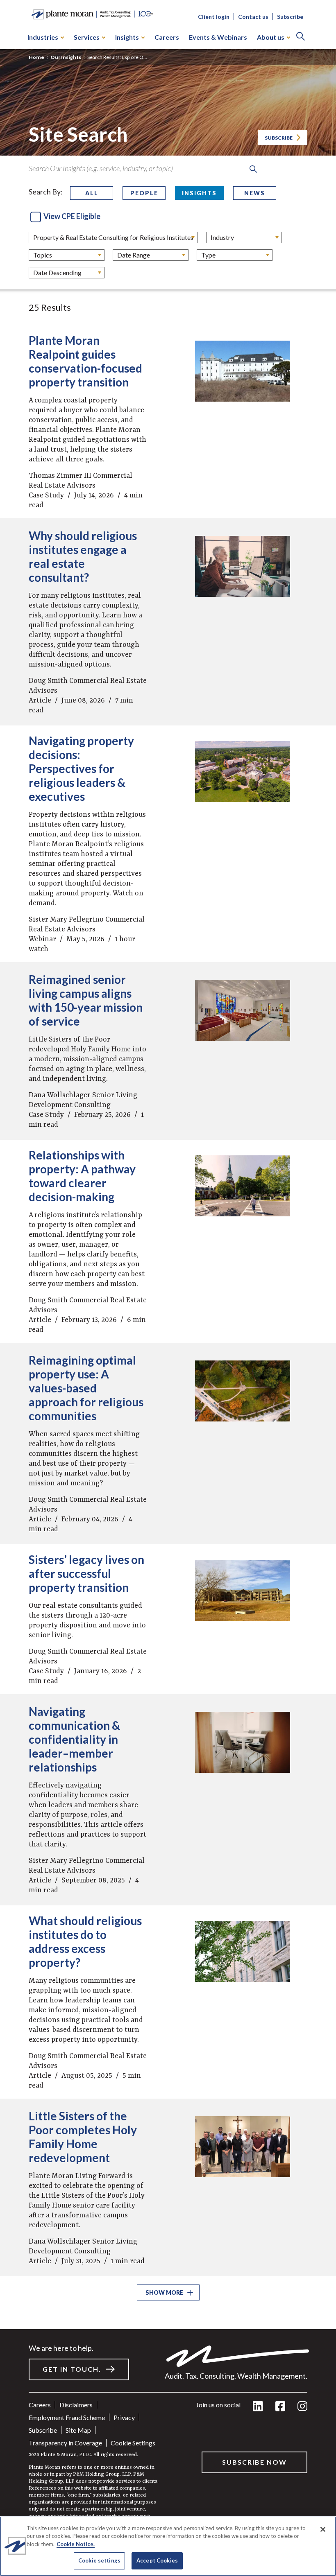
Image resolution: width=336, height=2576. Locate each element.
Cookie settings (133, 2443)
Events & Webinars (218, 37)
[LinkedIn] (258, 2407)
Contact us (253, 17)
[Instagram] (302, 2407)
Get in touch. (72, 2369)
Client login (214, 17)
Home (36, 57)
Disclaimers (76, 2405)
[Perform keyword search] (253, 169)
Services (87, 37)
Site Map (78, 2430)
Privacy (124, 2417)
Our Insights (66, 57)
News (255, 193)
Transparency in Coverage (65, 2443)
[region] (168, 2546)
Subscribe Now (254, 2462)
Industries (43, 37)
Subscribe (290, 17)
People (144, 193)
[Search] (301, 37)
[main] (168, 1288)
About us (271, 37)
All (92, 193)
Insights (127, 37)
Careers (167, 37)
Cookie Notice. (76, 2544)
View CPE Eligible (72, 216)
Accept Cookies (157, 2560)
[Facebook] (280, 2407)
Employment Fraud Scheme (67, 2417)
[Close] (323, 2529)
